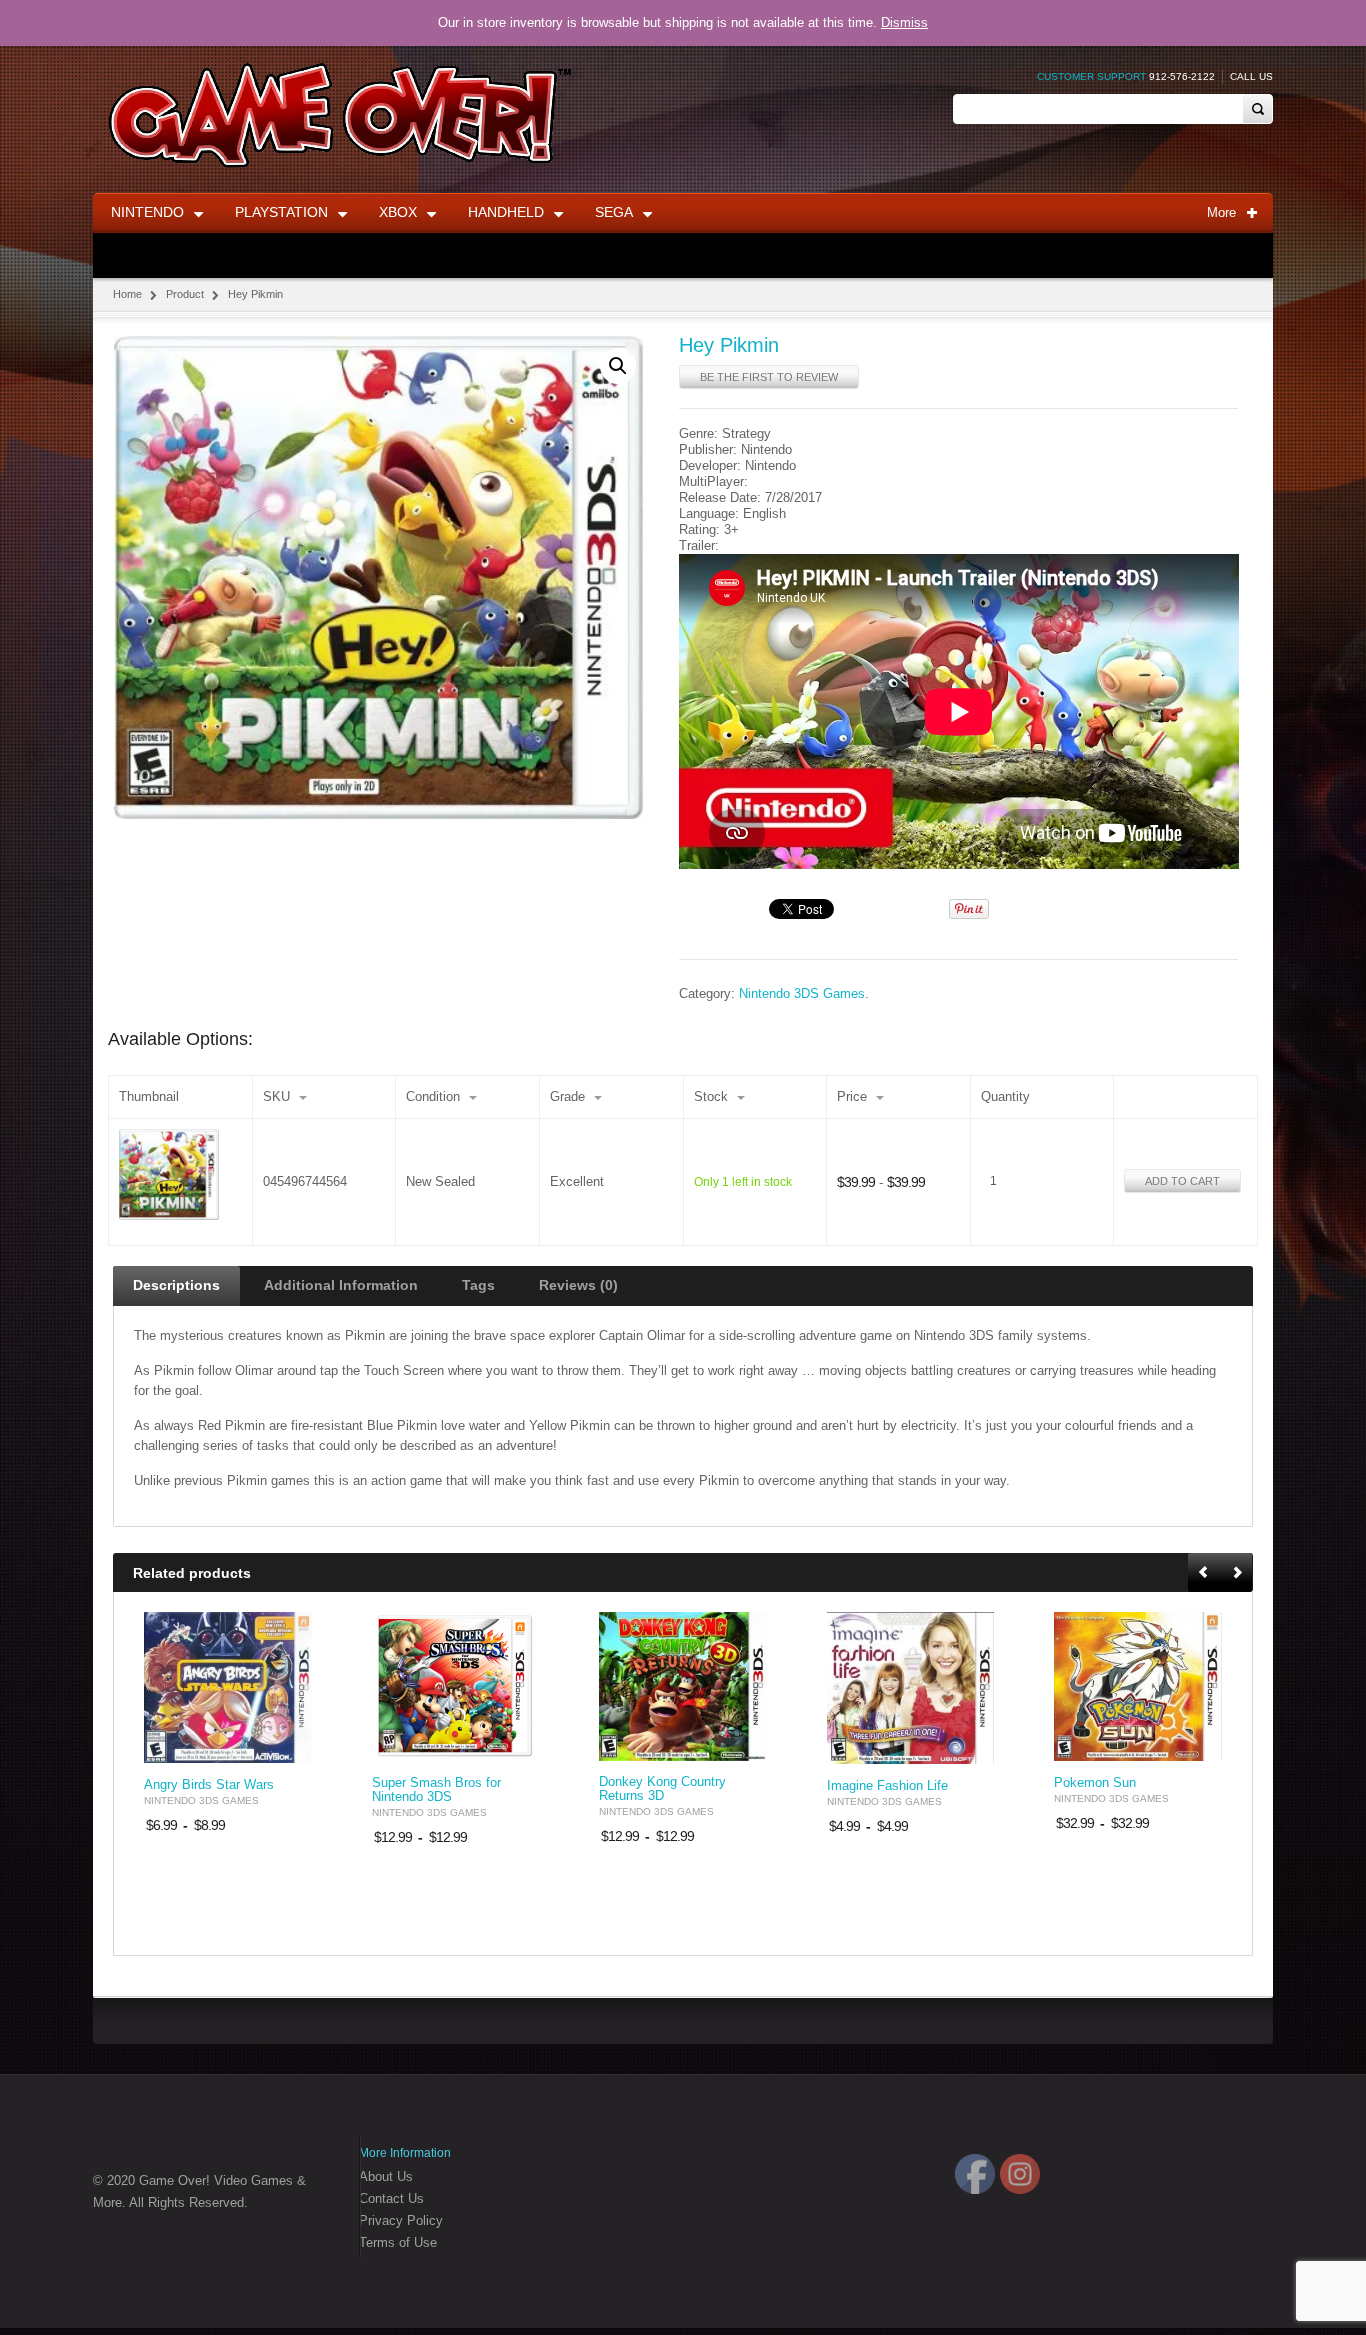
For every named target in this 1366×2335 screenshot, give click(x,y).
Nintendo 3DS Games (802, 994)
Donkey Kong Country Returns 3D (662, 1789)
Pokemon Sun (1095, 1783)
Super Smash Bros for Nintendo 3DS (436, 1790)
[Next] (1237, 1573)
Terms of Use (398, 2242)
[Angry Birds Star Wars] (228, 1687)
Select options (285, 1745)
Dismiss (904, 22)
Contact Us (391, 2198)
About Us (386, 2176)
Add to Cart (1182, 1181)
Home (127, 294)
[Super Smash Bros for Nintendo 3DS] (456, 1687)
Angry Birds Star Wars (209, 1785)
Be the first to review (769, 377)
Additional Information (341, 1285)
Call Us (1251, 76)
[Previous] (1205, 1573)
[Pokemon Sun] (1138, 1686)
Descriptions (176, 1285)
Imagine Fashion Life (887, 1786)
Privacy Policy (401, 2220)
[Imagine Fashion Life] (911, 1687)
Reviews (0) (578, 1285)
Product (185, 294)
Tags (478, 1285)
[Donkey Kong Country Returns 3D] (683, 1686)
